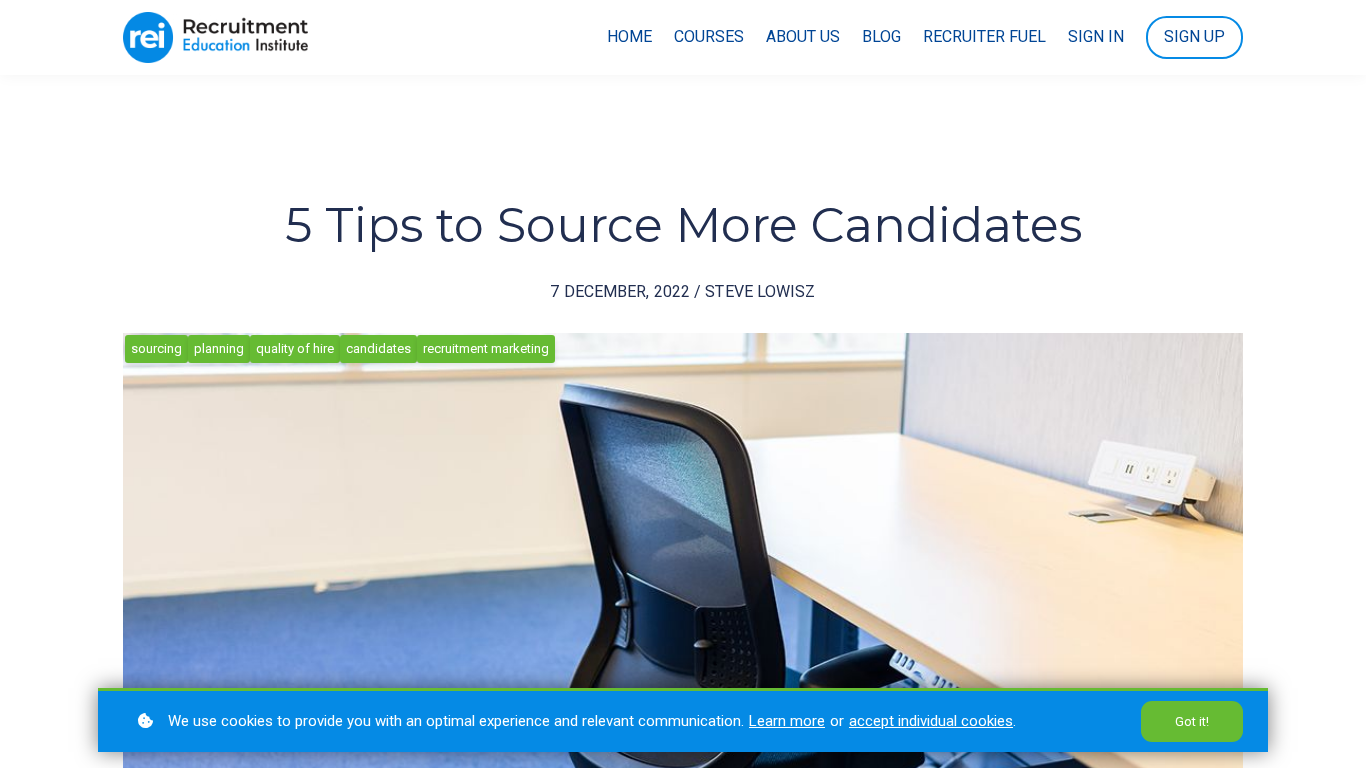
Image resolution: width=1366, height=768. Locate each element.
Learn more (787, 721)
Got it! (1192, 721)
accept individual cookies (931, 721)
